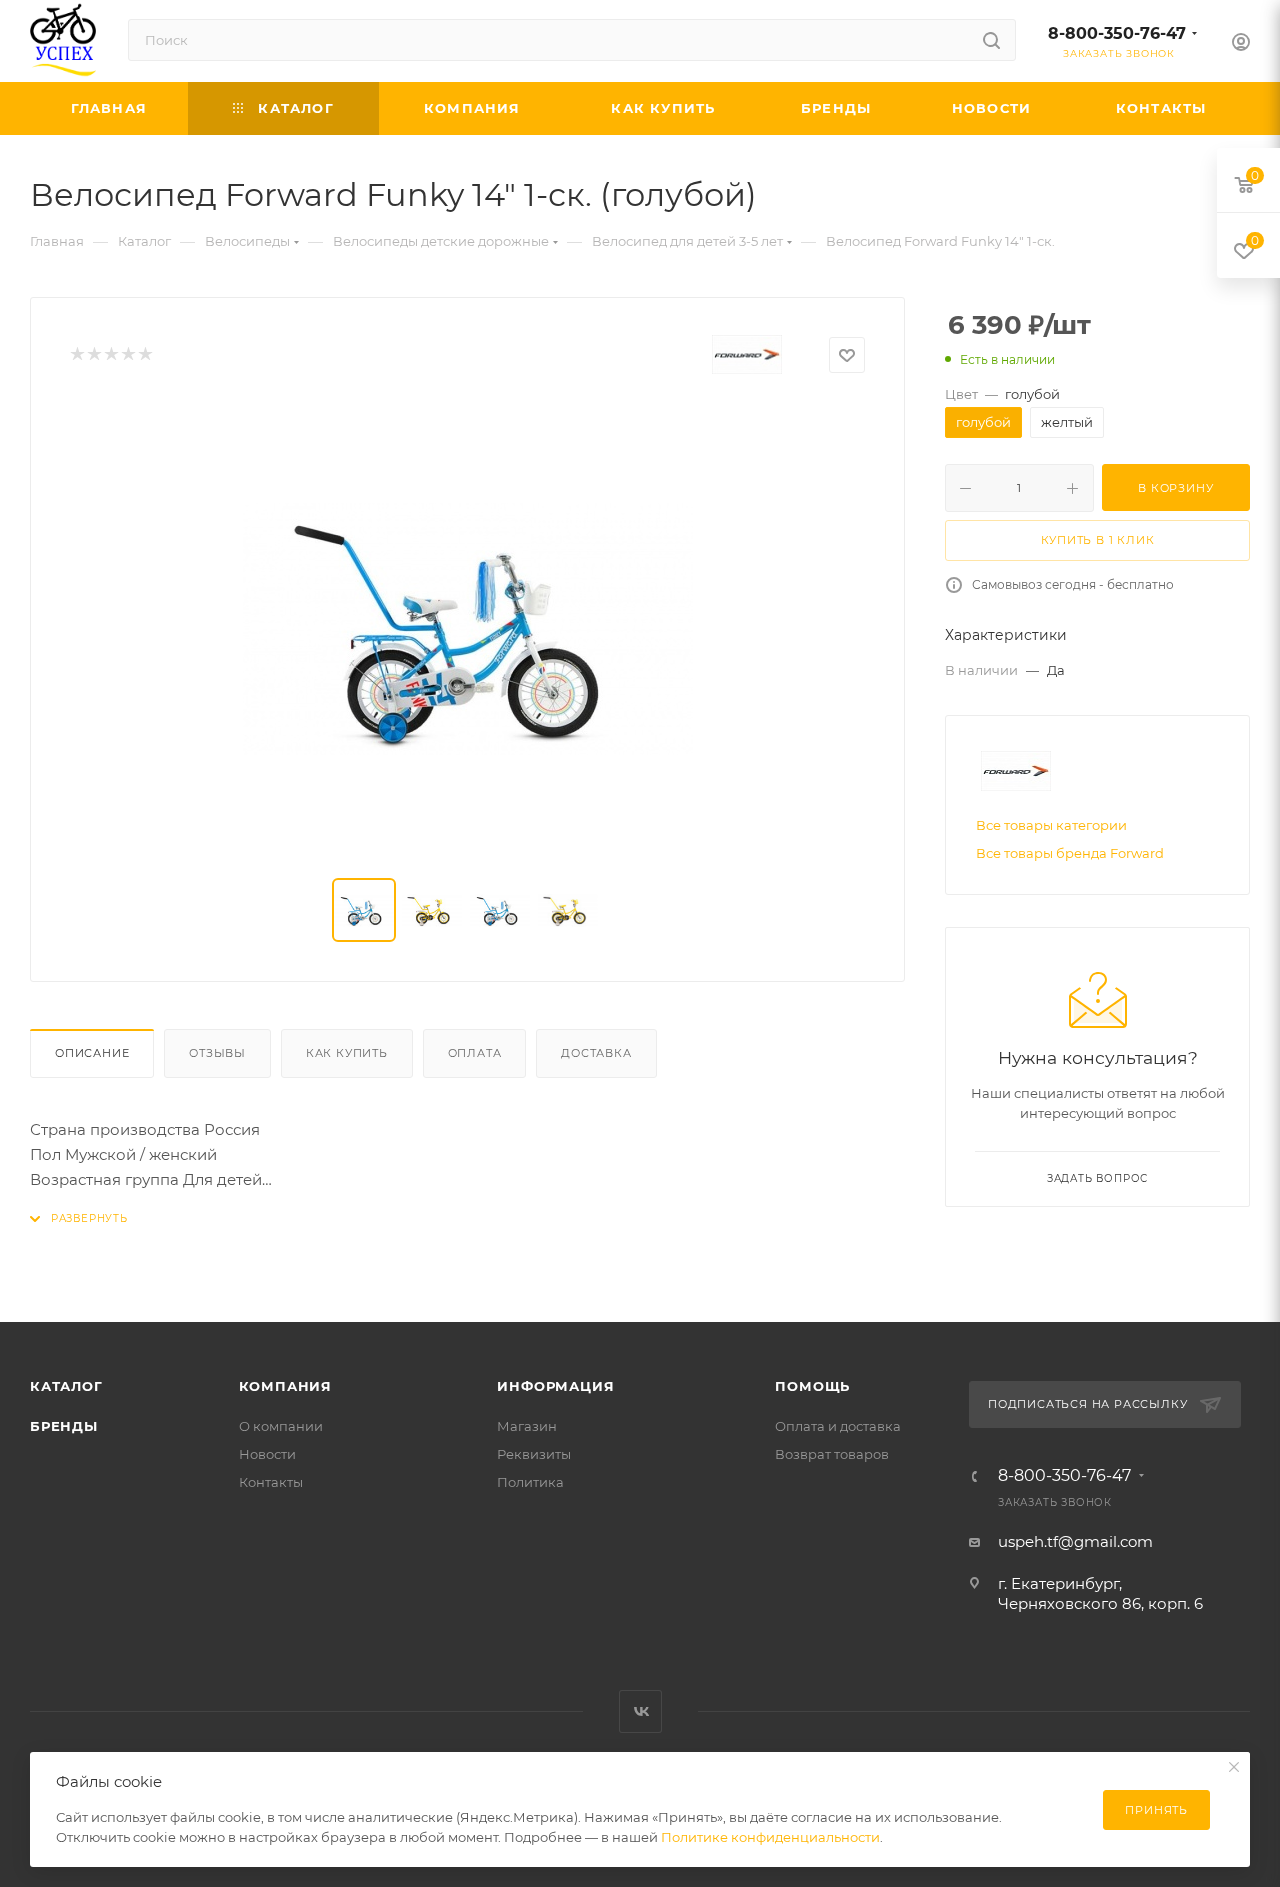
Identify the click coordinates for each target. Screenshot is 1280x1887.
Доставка (596, 1053)
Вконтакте (640, 1711)
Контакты (271, 1482)
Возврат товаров (832, 1454)
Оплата (475, 1053)
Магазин (527, 1426)
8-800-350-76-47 (1117, 33)
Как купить (347, 1053)
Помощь (812, 1386)
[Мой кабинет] (1241, 44)
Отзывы (217, 1053)
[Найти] (991, 40)
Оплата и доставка (838, 1426)
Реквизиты (534, 1454)
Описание (92, 1053)
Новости (267, 1454)
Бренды (64, 1426)
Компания (285, 1386)
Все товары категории (1051, 825)
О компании (281, 1426)
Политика (530, 1482)
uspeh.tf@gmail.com (1075, 1541)
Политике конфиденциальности (770, 1837)
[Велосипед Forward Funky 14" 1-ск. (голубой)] (468, 629)
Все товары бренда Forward (1070, 853)
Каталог (66, 1386)
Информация (555, 1386)
